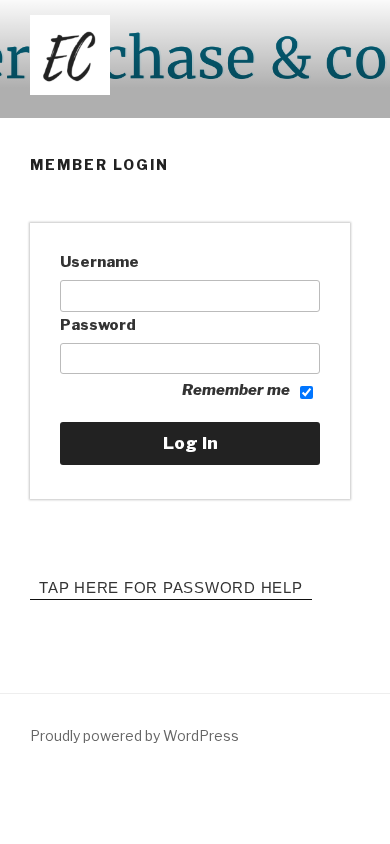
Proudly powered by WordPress (134, 735)
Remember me (236, 390)
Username (99, 262)
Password (98, 325)
